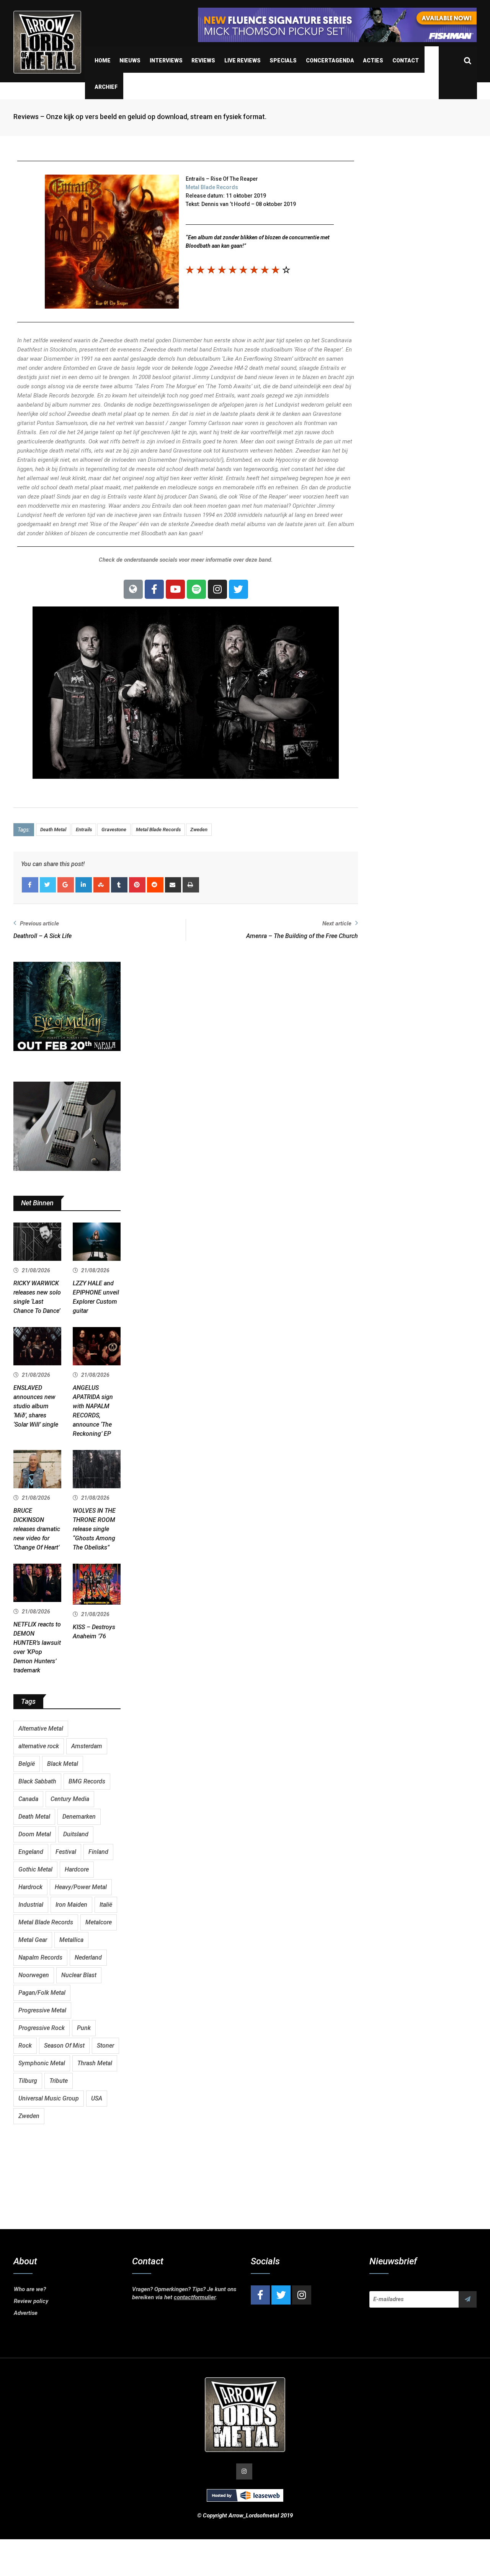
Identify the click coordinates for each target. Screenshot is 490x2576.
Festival (66, 1852)
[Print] (191, 885)
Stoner (105, 2046)
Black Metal (63, 1764)
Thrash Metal (95, 2063)
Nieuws (130, 60)
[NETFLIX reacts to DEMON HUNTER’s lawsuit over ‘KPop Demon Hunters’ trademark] (37, 1584)
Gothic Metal (35, 1869)
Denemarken (79, 1817)
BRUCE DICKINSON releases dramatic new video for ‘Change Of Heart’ (37, 1529)
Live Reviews (243, 60)
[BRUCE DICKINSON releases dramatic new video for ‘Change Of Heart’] (37, 1470)
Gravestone (114, 830)
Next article (337, 924)
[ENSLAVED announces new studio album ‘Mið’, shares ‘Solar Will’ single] (37, 1347)
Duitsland (76, 1834)
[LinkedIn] (84, 885)
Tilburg (28, 2081)
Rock (25, 2046)
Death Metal (53, 830)
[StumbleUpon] (102, 885)
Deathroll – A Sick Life (42, 936)
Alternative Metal (41, 1729)
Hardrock (30, 1887)
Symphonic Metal (42, 2063)
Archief (106, 87)
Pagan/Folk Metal (42, 1993)
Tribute (59, 2081)
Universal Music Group (49, 2098)
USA (97, 2098)
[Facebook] (154, 589)
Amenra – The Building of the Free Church (302, 936)
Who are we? (30, 2289)
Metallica (71, 1940)
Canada (28, 1799)
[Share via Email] (173, 885)
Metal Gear (33, 1940)
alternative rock (39, 1746)
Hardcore (77, 1869)
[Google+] (66, 885)
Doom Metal (35, 1834)
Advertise (26, 2313)
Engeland (31, 1852)
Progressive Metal (42, 2010)
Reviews (203, 60)
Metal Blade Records (212, 187)
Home (103, 60)
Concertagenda (330, 60)
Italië (106, 1905)
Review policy (31, 2301)
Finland (98, 1852)
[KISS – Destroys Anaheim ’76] (97, 1585)
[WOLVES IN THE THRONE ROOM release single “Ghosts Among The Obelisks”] (97, 1470)
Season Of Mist (64, 2046)
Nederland (88, 1957)
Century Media (70, 1799)
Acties (373, 60)
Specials (283, 60)
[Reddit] (155, 885)
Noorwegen (34, 1975)
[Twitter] (238, 589)
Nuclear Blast (79, 1975)
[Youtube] (175, 589)
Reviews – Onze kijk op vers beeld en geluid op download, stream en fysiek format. (140, 117)
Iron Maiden (71, 1905)
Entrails (84, 830)
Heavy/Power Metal (81, 1887)
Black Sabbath (37, 1781)
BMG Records (87, 1781)
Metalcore (99, 1922)
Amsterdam (87, 1746)
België (27, 1764)
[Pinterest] (137, 885)
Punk (84, 2028)
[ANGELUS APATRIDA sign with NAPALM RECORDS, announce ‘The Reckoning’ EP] (97, 1347)
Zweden (199, 830)
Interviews (166, 60)
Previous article (39, 924)
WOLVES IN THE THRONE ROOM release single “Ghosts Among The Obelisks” (94, 1529)
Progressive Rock (42, 2028)
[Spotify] (196, 589)
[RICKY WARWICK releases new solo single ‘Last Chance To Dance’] (37, 1243)
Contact (406, 60)
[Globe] (133, 589)
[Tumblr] (119, 885)
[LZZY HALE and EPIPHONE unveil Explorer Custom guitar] (97, 1243)
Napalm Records (40, 1957)
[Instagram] (217, 589)
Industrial (31, 1905)
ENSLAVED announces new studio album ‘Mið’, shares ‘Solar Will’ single (36, 1406)
